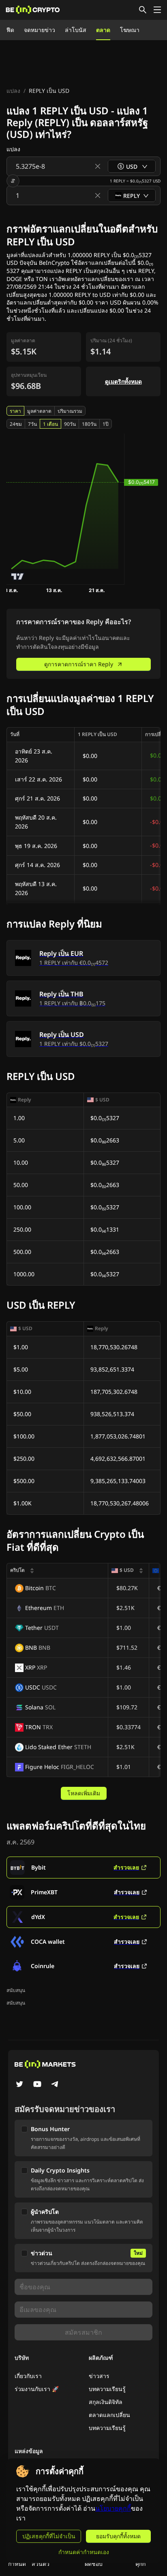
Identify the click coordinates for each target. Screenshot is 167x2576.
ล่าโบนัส (76, 30)
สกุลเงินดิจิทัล (106, 2402)
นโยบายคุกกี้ (113, 2508)
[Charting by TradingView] (18, 576)
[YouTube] (37, 2085)
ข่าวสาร (99, 2376)
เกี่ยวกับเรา (28, 2376)
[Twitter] (19, 2085)
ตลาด (103, 30)
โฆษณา (130, 30)
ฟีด (10, 30)
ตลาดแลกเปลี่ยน (109, 2415)
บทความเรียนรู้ (107, 2389)
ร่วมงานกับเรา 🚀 (37, 2389)
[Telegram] (55, 2085)
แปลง (13, 91)
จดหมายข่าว (40, 30)
